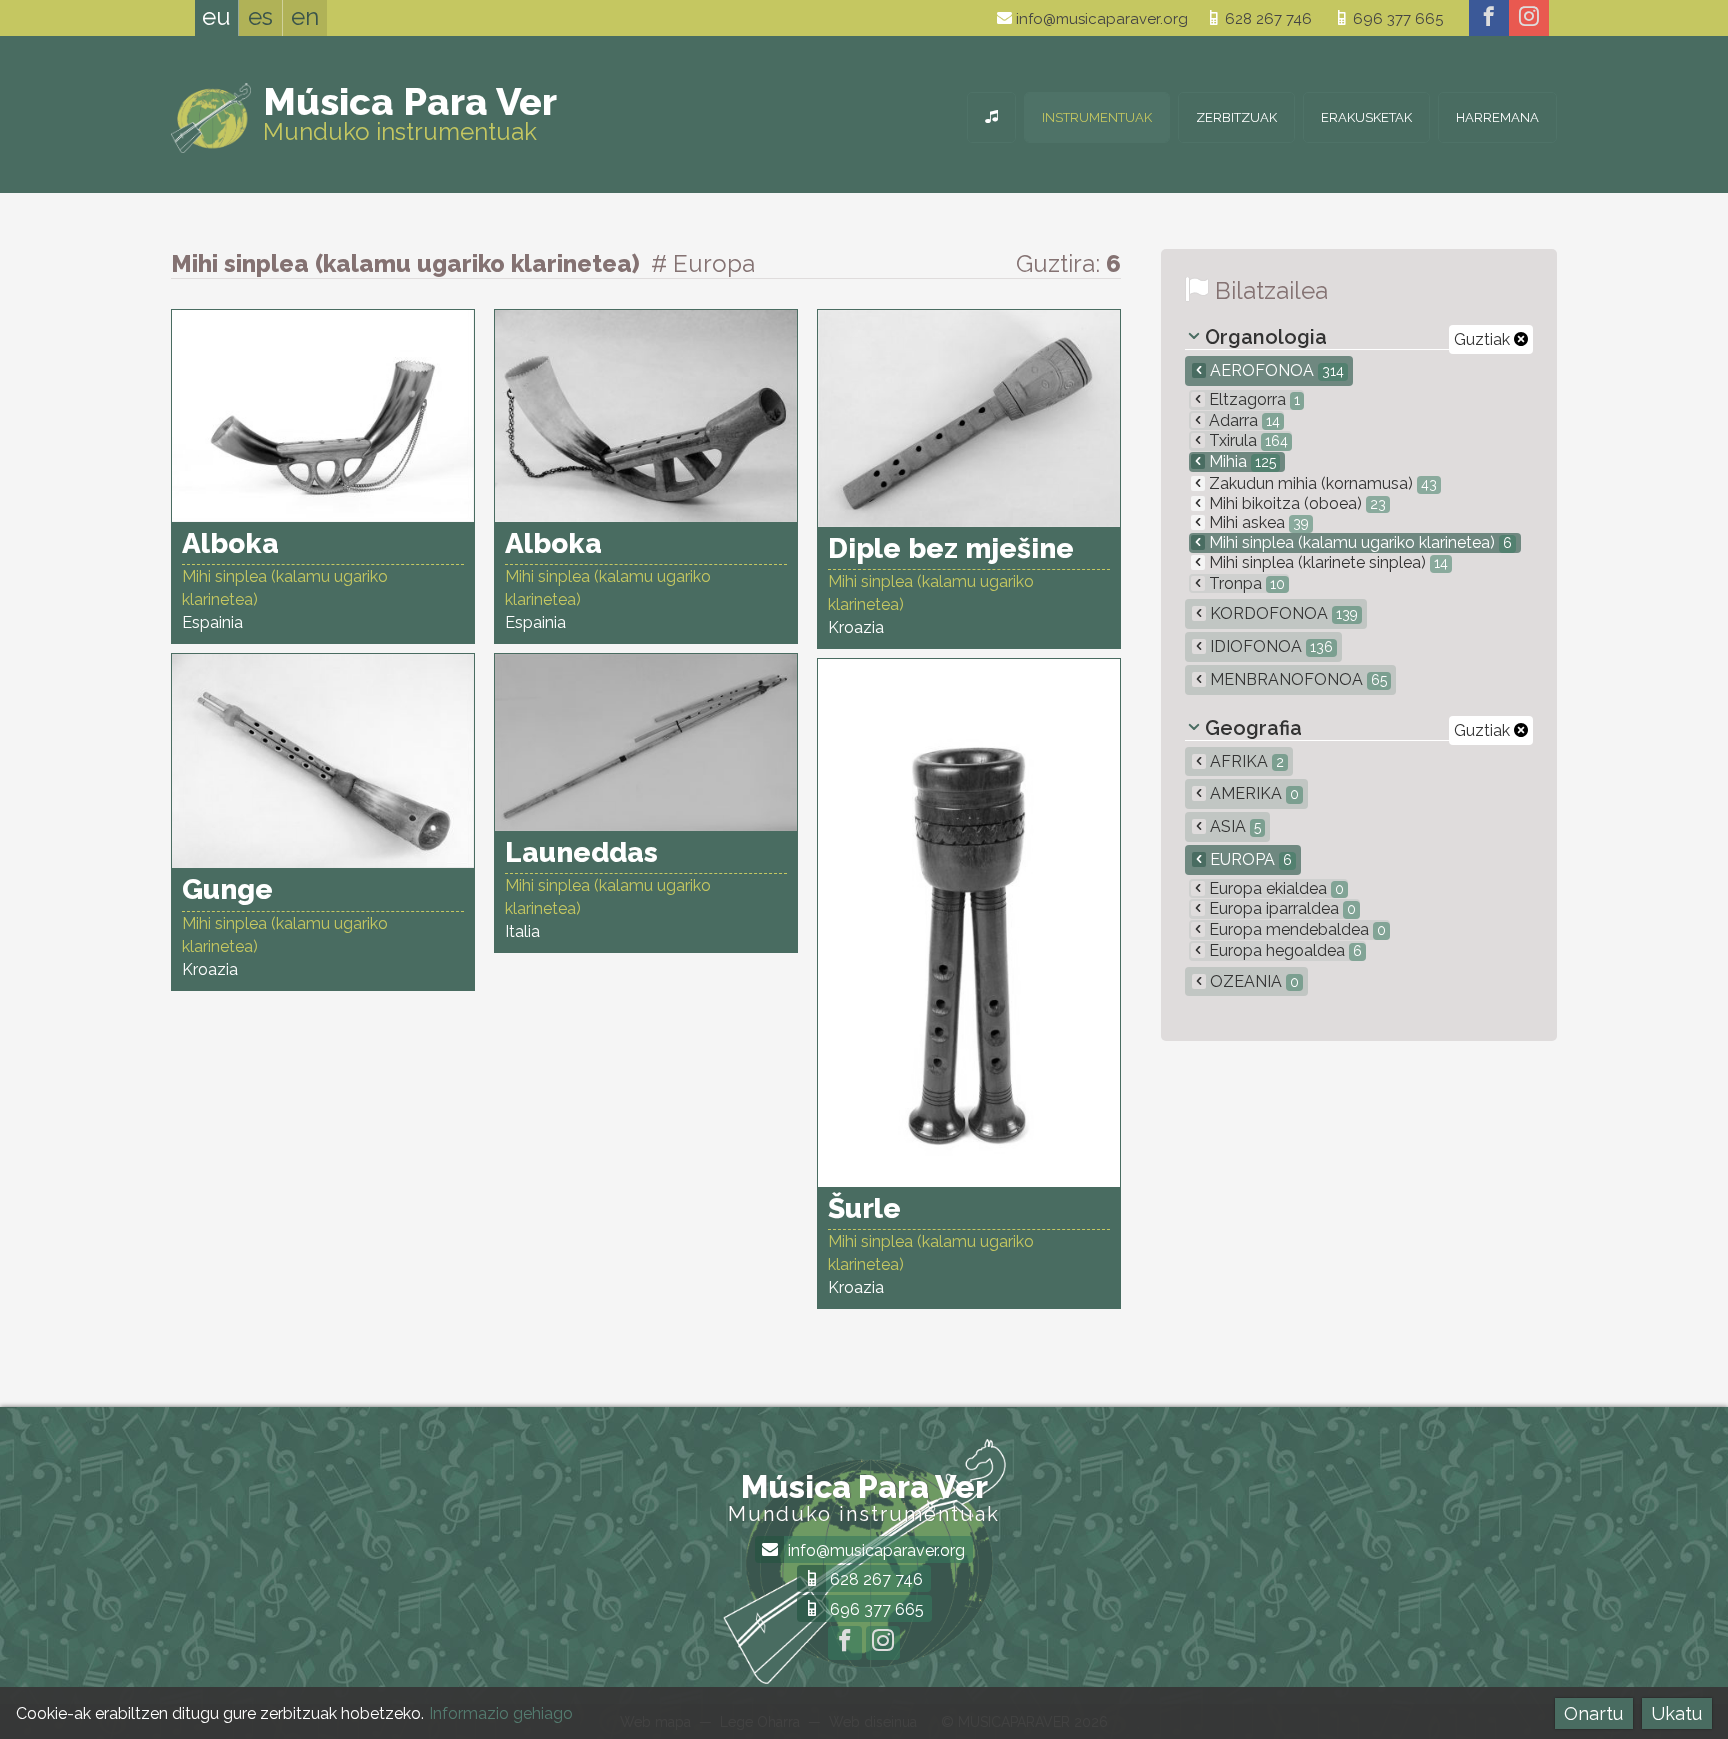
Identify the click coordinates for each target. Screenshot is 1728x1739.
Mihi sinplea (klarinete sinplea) (1326, 562)
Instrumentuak (1097, 117)
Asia (1233, 826)
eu (216, 16)
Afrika (1245, 761)
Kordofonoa (1282, 613)
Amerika (1252, 793)
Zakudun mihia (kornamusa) (1321, 483)
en (305, 16)
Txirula (1246, 440)
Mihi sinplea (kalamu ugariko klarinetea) (1358, 542)
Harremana (1497, 117)
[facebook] (1489, 18)
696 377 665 (1396, 19)
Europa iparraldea (1280, 908)
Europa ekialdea (1274, 888)
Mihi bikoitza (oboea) (1295, 503)
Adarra (1242, 420)
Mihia (1240, 461)
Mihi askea (1257, 522)
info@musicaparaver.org (1100, 19)
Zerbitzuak (1236, 117)
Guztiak (1484, 339)
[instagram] (1529, 18)
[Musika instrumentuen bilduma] (991, 117)
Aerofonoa (1275, 370)
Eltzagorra (1252, 399)
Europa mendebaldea (1295, 929)
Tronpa (1245, 583)
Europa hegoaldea (1283, 950)
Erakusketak (1366, 117)
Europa (1249, 859)
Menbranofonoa (1296, 679)
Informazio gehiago (501, 1713)
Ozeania (1252, 981)
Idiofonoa (1269, 646)
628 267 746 (1266, 19)
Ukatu (1676, 1713)
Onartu (1593, 1713)
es (260, 16)
